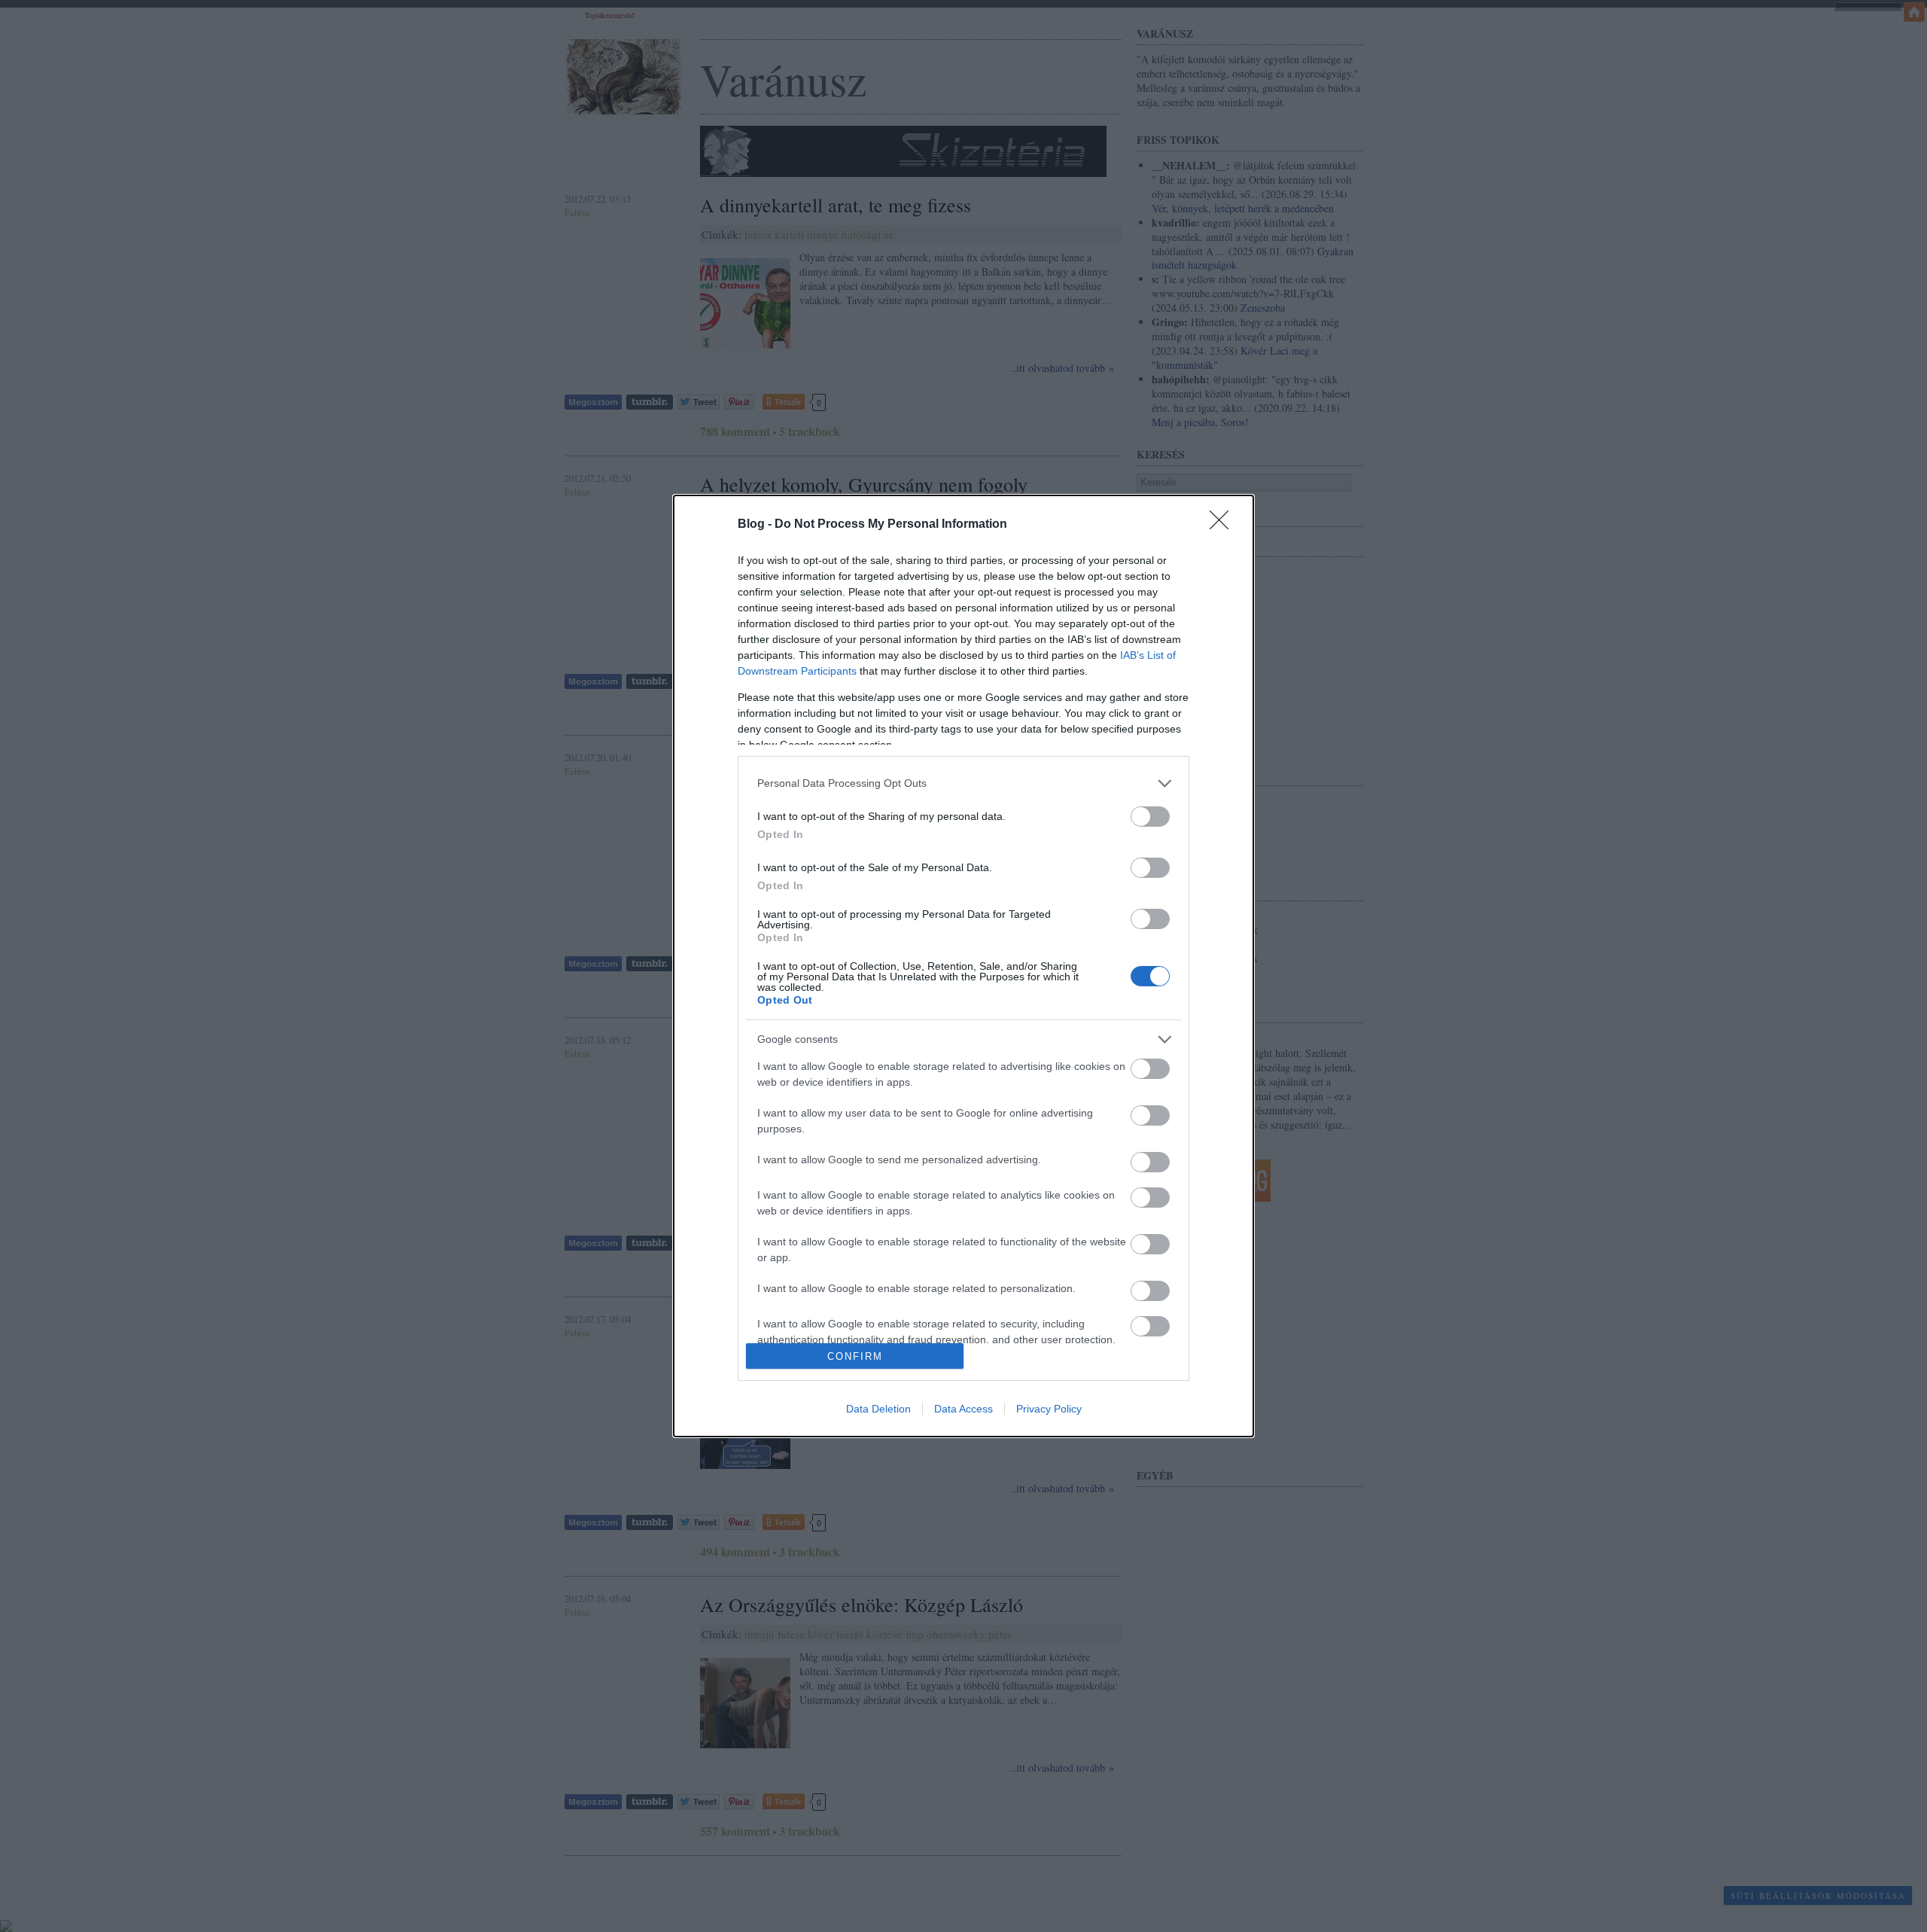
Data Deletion (878, 1409)
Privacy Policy (1049, 1409)
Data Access (963, 1409)
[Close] (1224, 525)
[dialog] (963, 966)
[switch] (1150, 817)
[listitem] (963, 783)
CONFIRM (855, 1356)
